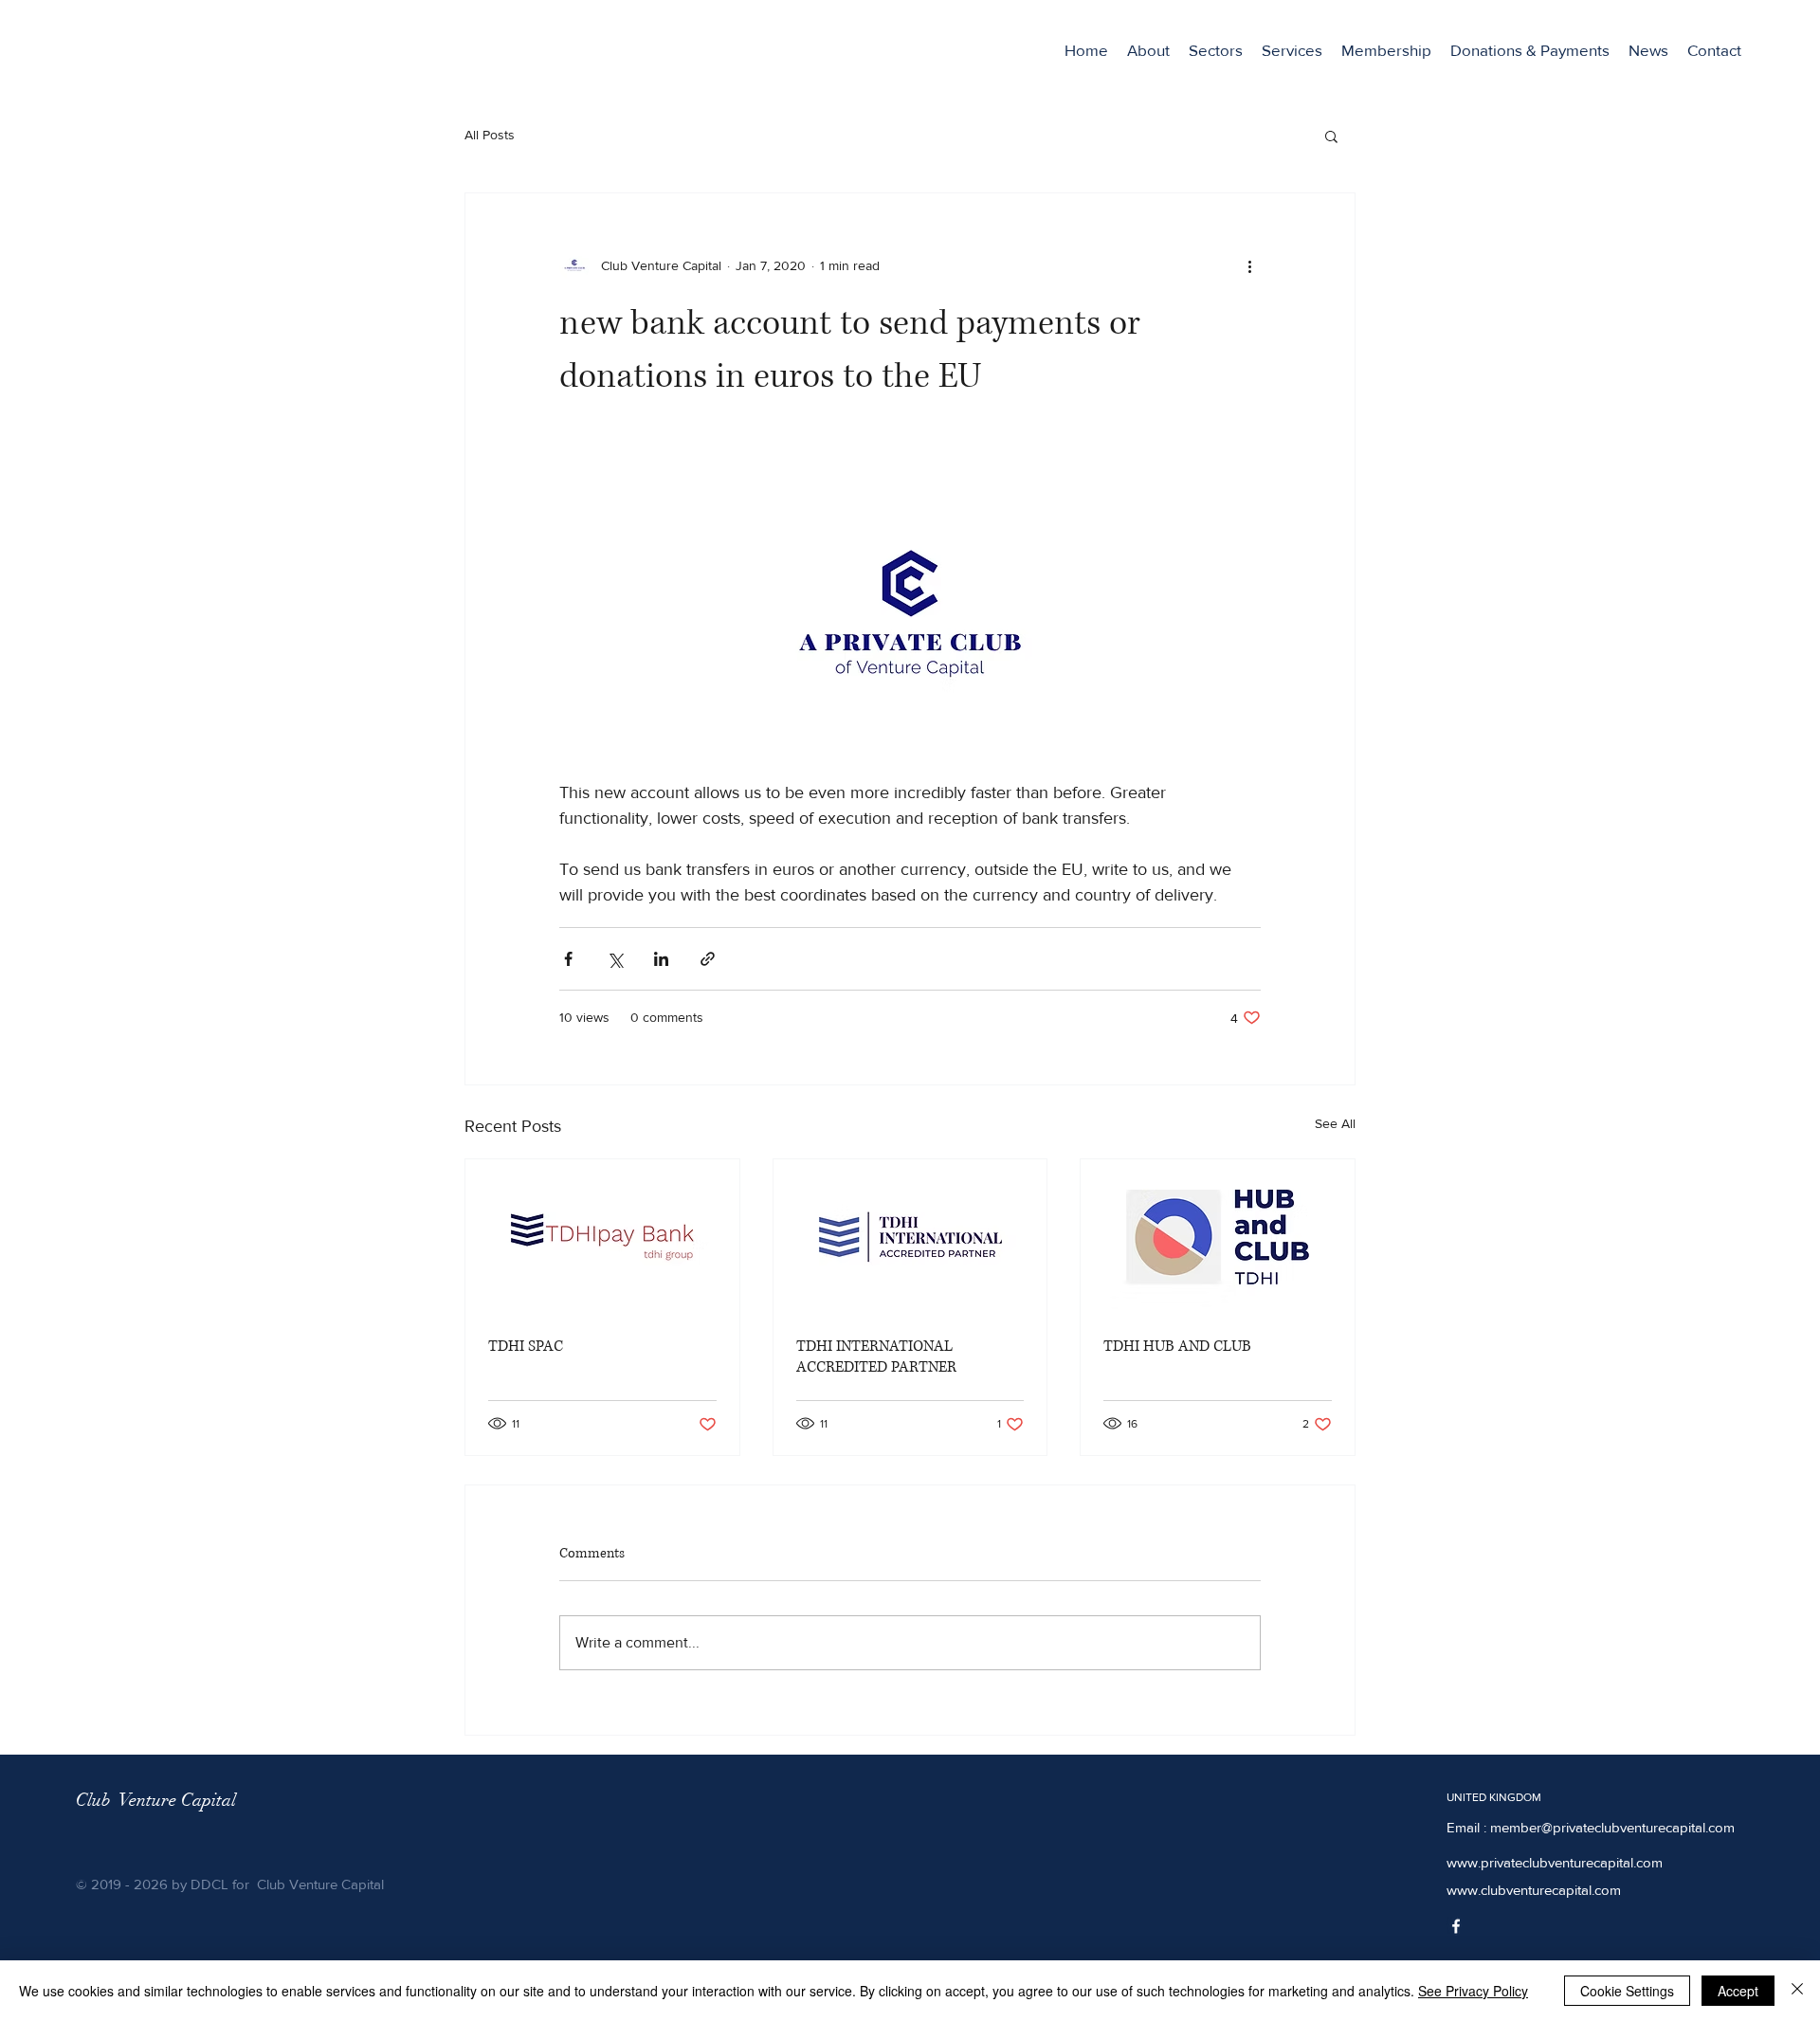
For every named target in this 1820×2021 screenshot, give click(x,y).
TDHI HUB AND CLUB (1177, 1346)
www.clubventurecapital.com (1534, 1890)
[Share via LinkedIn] (661, 959)
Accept (1738, 1991)
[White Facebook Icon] (1456, 1926)
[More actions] (1249, 265)
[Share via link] (708, 959)
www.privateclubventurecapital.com (1555, 1862)
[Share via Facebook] (568, 959)
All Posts (490, 135)
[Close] (1797, 1991)
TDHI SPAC (526, 1346)
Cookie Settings (1627, 1991)
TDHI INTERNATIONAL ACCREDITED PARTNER (876, 1356)
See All (1335, 1123)
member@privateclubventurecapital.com (1612, 1827)
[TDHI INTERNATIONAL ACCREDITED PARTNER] (910, 1236)
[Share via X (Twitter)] (615, 959)
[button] (1216, 50)
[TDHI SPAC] (602, 1236)
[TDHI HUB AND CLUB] (1218, 1236)
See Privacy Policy (1473, 1991)
